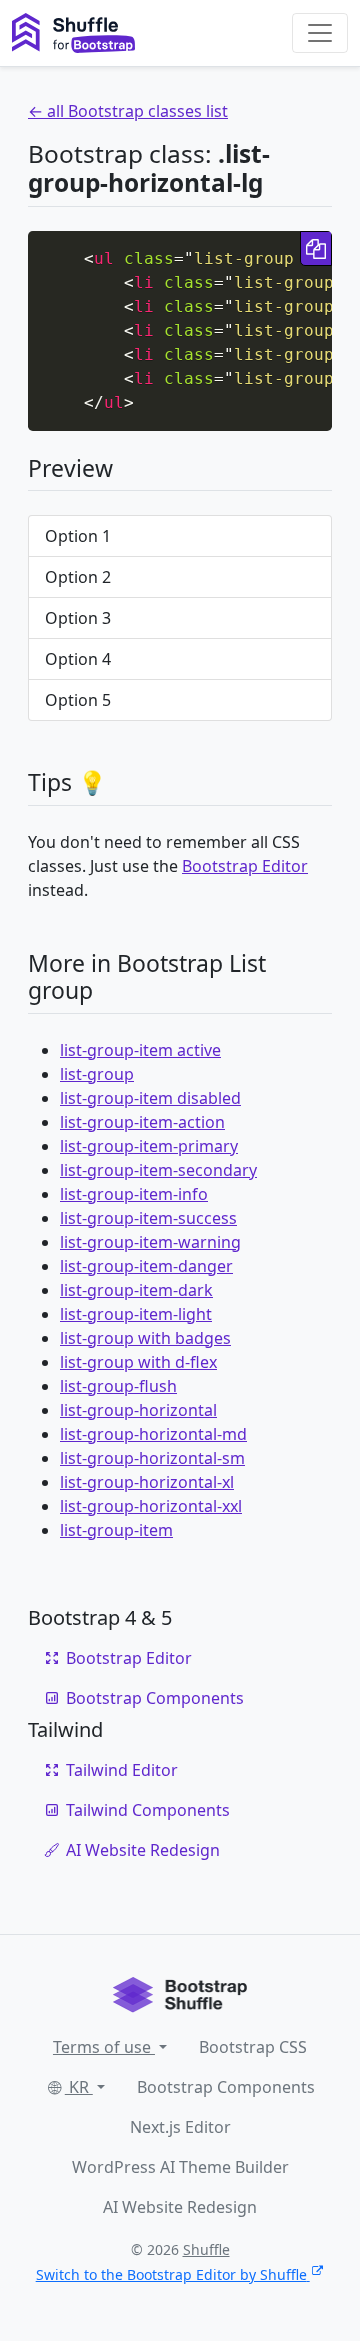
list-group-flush (118, 1386)
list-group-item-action (142, 1122)
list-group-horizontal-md (153, 1434)
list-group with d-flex (138, 1362)
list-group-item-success (148, 1218)
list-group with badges (145, 1338)
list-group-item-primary (149, 1146)
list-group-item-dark (136, 1290)
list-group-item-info (134, 1194)
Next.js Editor (180, 2127)
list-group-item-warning (150, 1242)
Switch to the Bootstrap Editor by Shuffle (171, 2274)
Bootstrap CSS (253, 2047)
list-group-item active (140, 1050)
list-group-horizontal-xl (147, 1482)
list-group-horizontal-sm (152, 1458)
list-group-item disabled (150, 1098)
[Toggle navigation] (320, 33)
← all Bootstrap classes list (128, 111)
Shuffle (206, 2249)
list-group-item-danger (146, 1266)
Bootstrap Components (155, 1698)
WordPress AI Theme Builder (180, 2167)
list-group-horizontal (138, 1410)
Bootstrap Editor (245, 866)
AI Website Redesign (143, 1850)
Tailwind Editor (122, 1770)
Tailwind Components (148, 1810)
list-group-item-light (136, 1314)
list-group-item (116, 1530)
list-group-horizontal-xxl (151, 1506)
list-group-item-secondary (158, 1170)
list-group (97, 1074)
